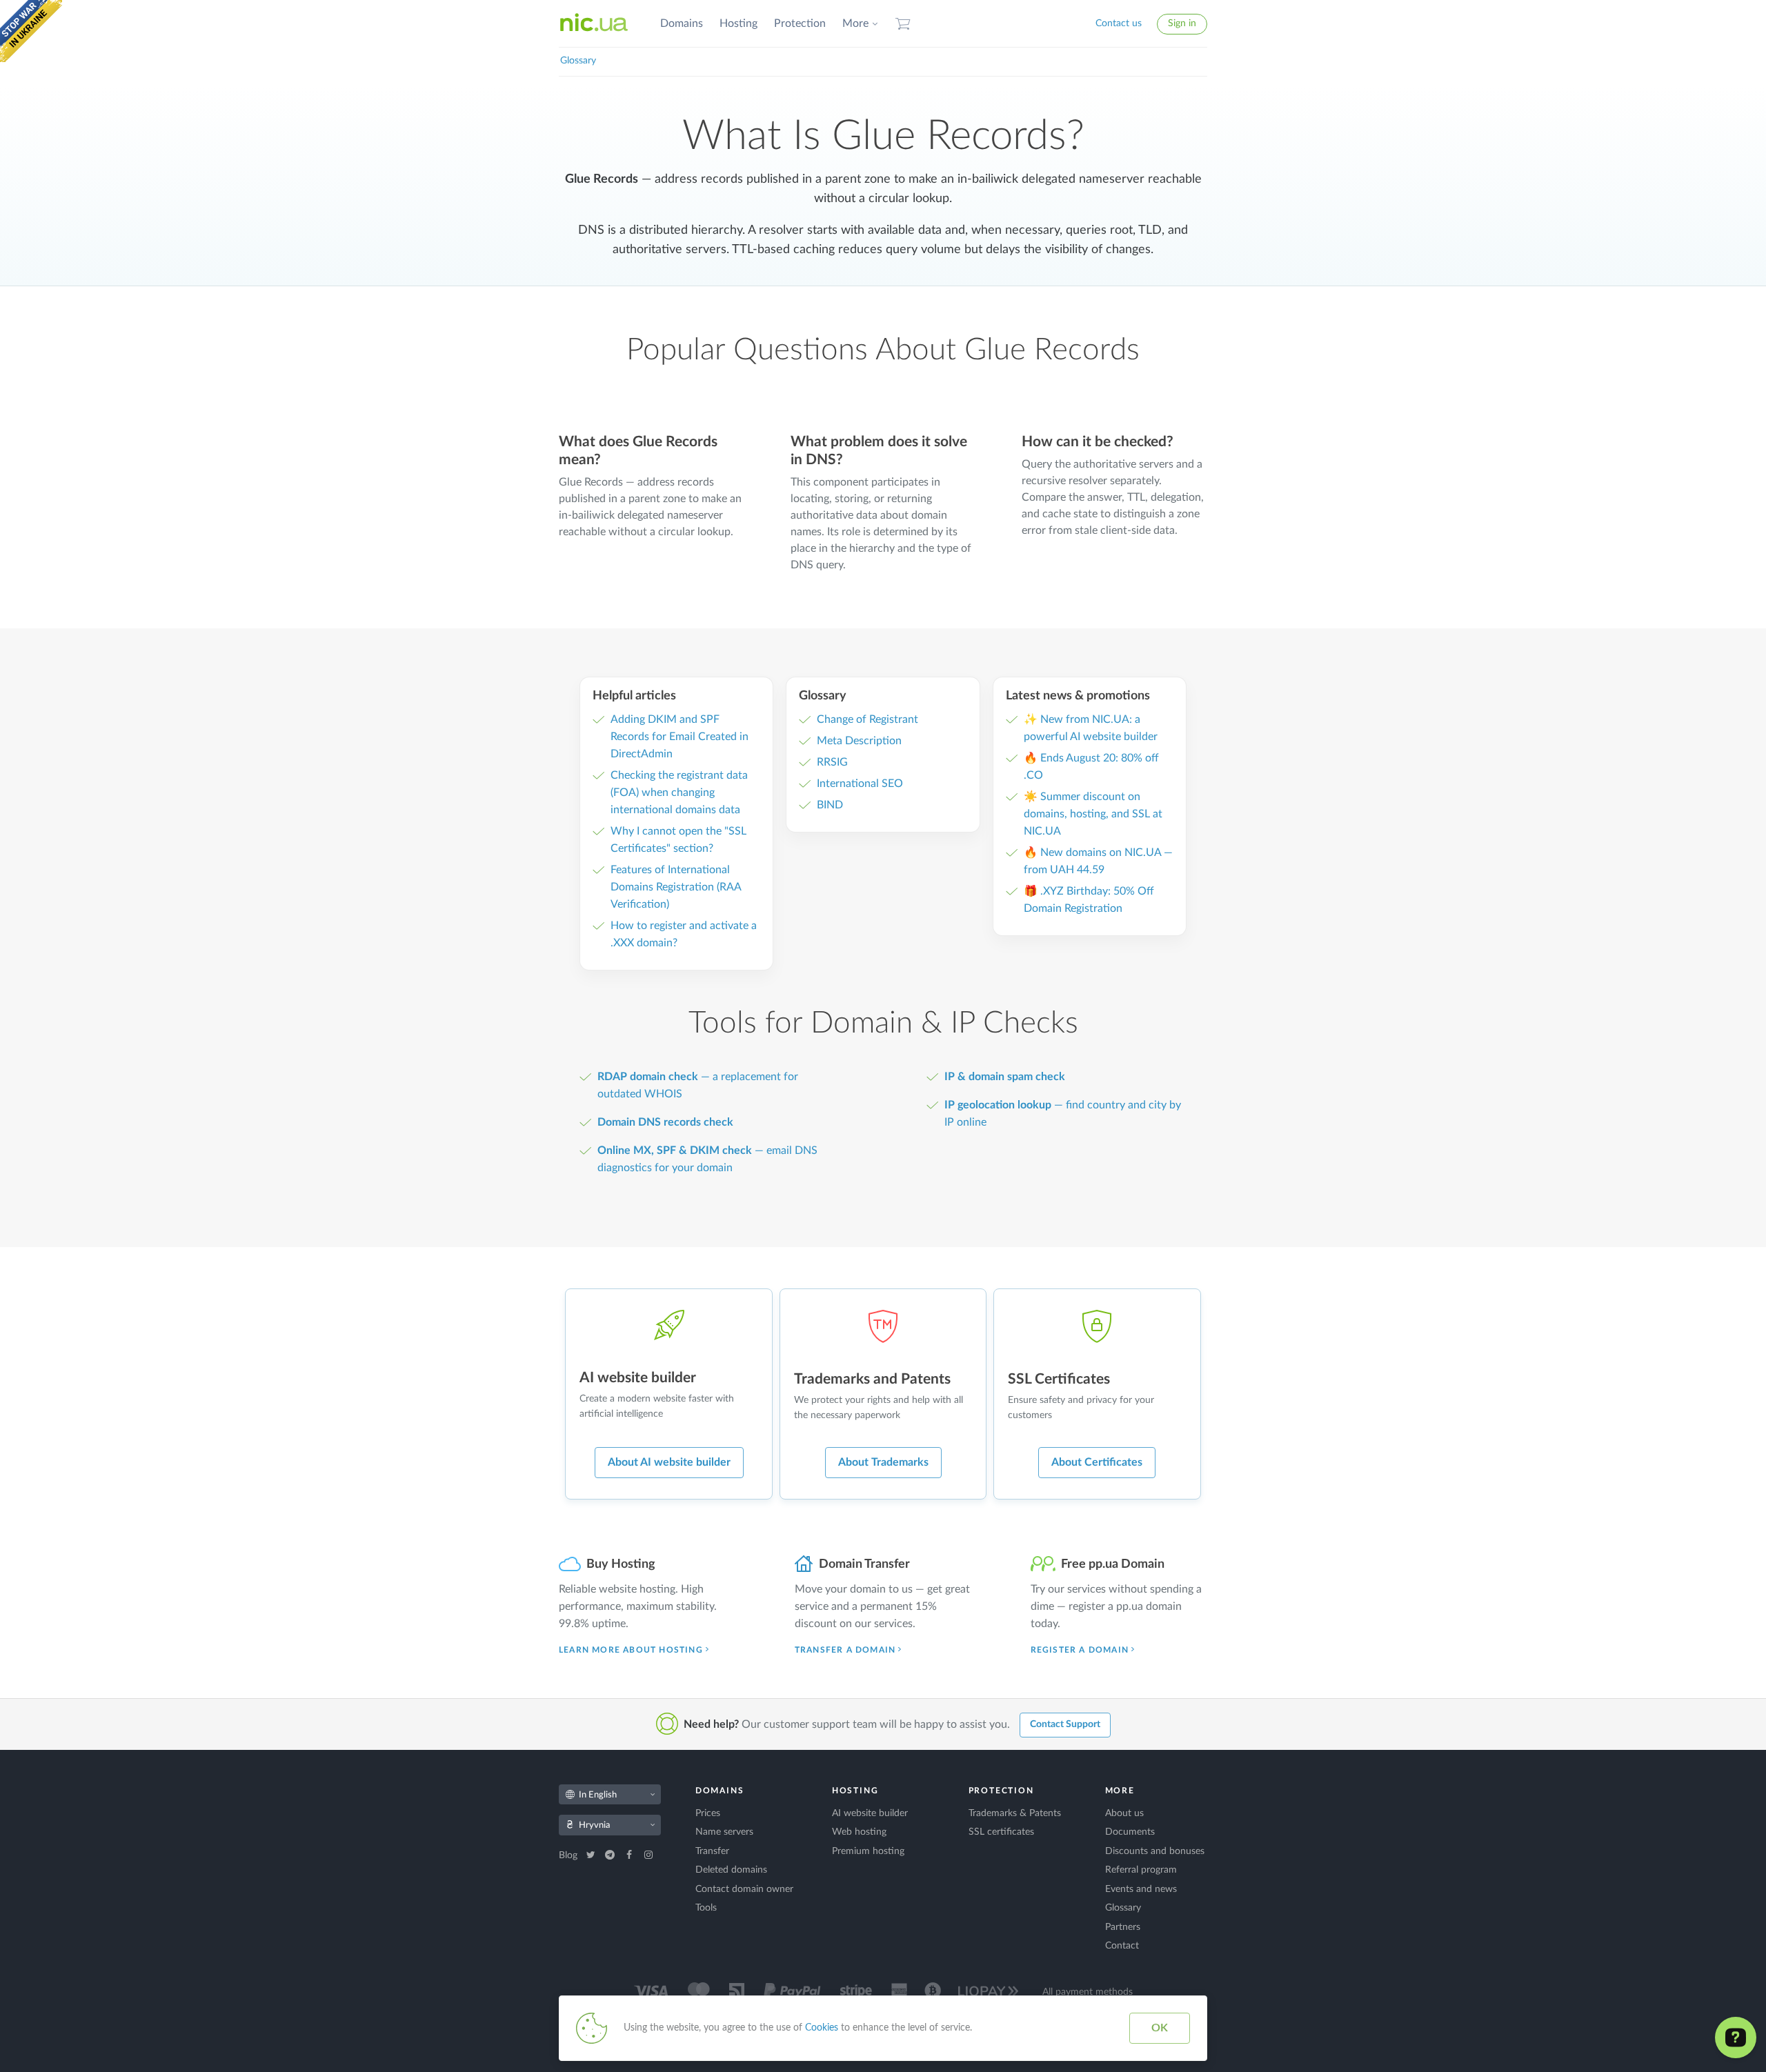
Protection (800, 23)
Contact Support (1065, 1724)
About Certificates (1097, 1462)
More (855, 23)
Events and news (1141, 1889)
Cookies (822, 2028)
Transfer (712, 1851)
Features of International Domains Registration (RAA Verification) (676, 887)
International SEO (860, 784)
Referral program (1141, 1870)
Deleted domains (731, 1870)
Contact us (1119, 23)
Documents (1130, 1832)
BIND (830, 805)
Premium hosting (868, 1851)
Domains (682, 23)
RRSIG (832, 762)
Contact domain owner (744, 1889)
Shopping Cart (903, 24)
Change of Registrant (867, 719)
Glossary (578, 61)
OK (1160, 2028)
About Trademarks (883, 1462)
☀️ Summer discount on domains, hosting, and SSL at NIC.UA (1093, 814)
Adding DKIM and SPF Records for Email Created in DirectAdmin (679, 737)
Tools (706, 1908)
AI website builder (870, 1813)
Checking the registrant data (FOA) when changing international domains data (679, 793)
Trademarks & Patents (1015, 1813)
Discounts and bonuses (1155, 1851)
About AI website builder (669, 1462)
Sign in (1182, 23)
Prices (708, 1813)
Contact (1122, 1946)
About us (1124, 1813)
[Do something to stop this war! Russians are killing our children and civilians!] (31, 31)
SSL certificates (1001, 1832)
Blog (569, 1855)
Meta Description (859, 741)
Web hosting (859, 1832)
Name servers (724, 1832)
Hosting (738, 23)
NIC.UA (594, 23)
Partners (1123, 1927)
